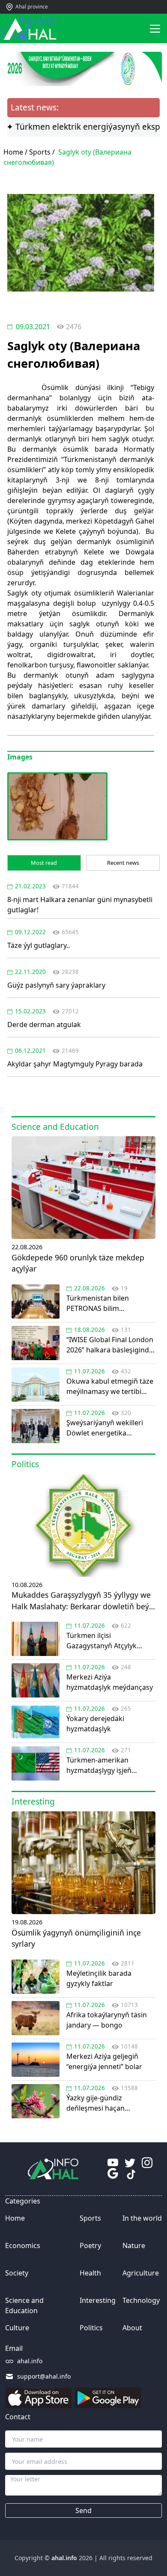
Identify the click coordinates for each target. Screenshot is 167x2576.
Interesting (98, 2300)
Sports (40, 152)
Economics (23, 2245)
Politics (91, 2328)
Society (17, 2273)
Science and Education (24, 2305)
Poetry (90, 2245)
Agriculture (141, 2273)
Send (83, 2510)
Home (15, 2218)
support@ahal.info (44, 2376)
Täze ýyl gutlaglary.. (39, 945)
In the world (142, 2218)
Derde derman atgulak (44, 1024)
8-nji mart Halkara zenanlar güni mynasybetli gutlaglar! (80, 905)
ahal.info (30, 2361)
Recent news (123, 863)
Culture (17, 2328)
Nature (134, 2245)
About (132, 2328)
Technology (141, 2300)
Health (90, 2273)
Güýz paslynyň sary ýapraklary (56, 985)
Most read (44, 863)
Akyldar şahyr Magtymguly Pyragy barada (75, 1064)
